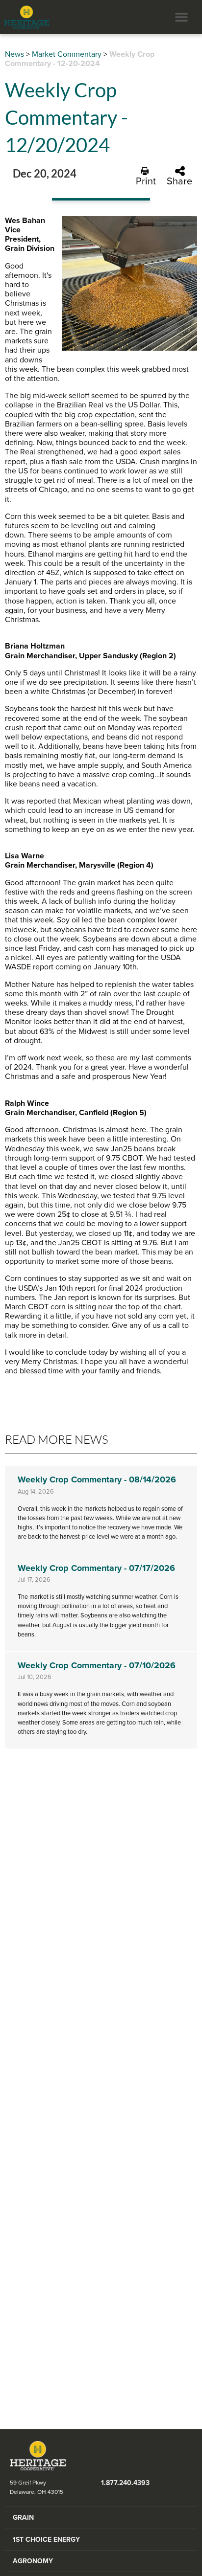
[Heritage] (25, 17)
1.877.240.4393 (125, 2483)
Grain (23, 2518)
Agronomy (33, 2561)
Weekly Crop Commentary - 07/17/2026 (96, 1568)
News (14, 54)
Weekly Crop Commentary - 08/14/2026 (97, 1479)
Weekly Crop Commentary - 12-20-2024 (80, 59)
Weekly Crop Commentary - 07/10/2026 (97, 1665)
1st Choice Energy (46, 2540)
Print (146, 181)
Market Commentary (67, 54)
